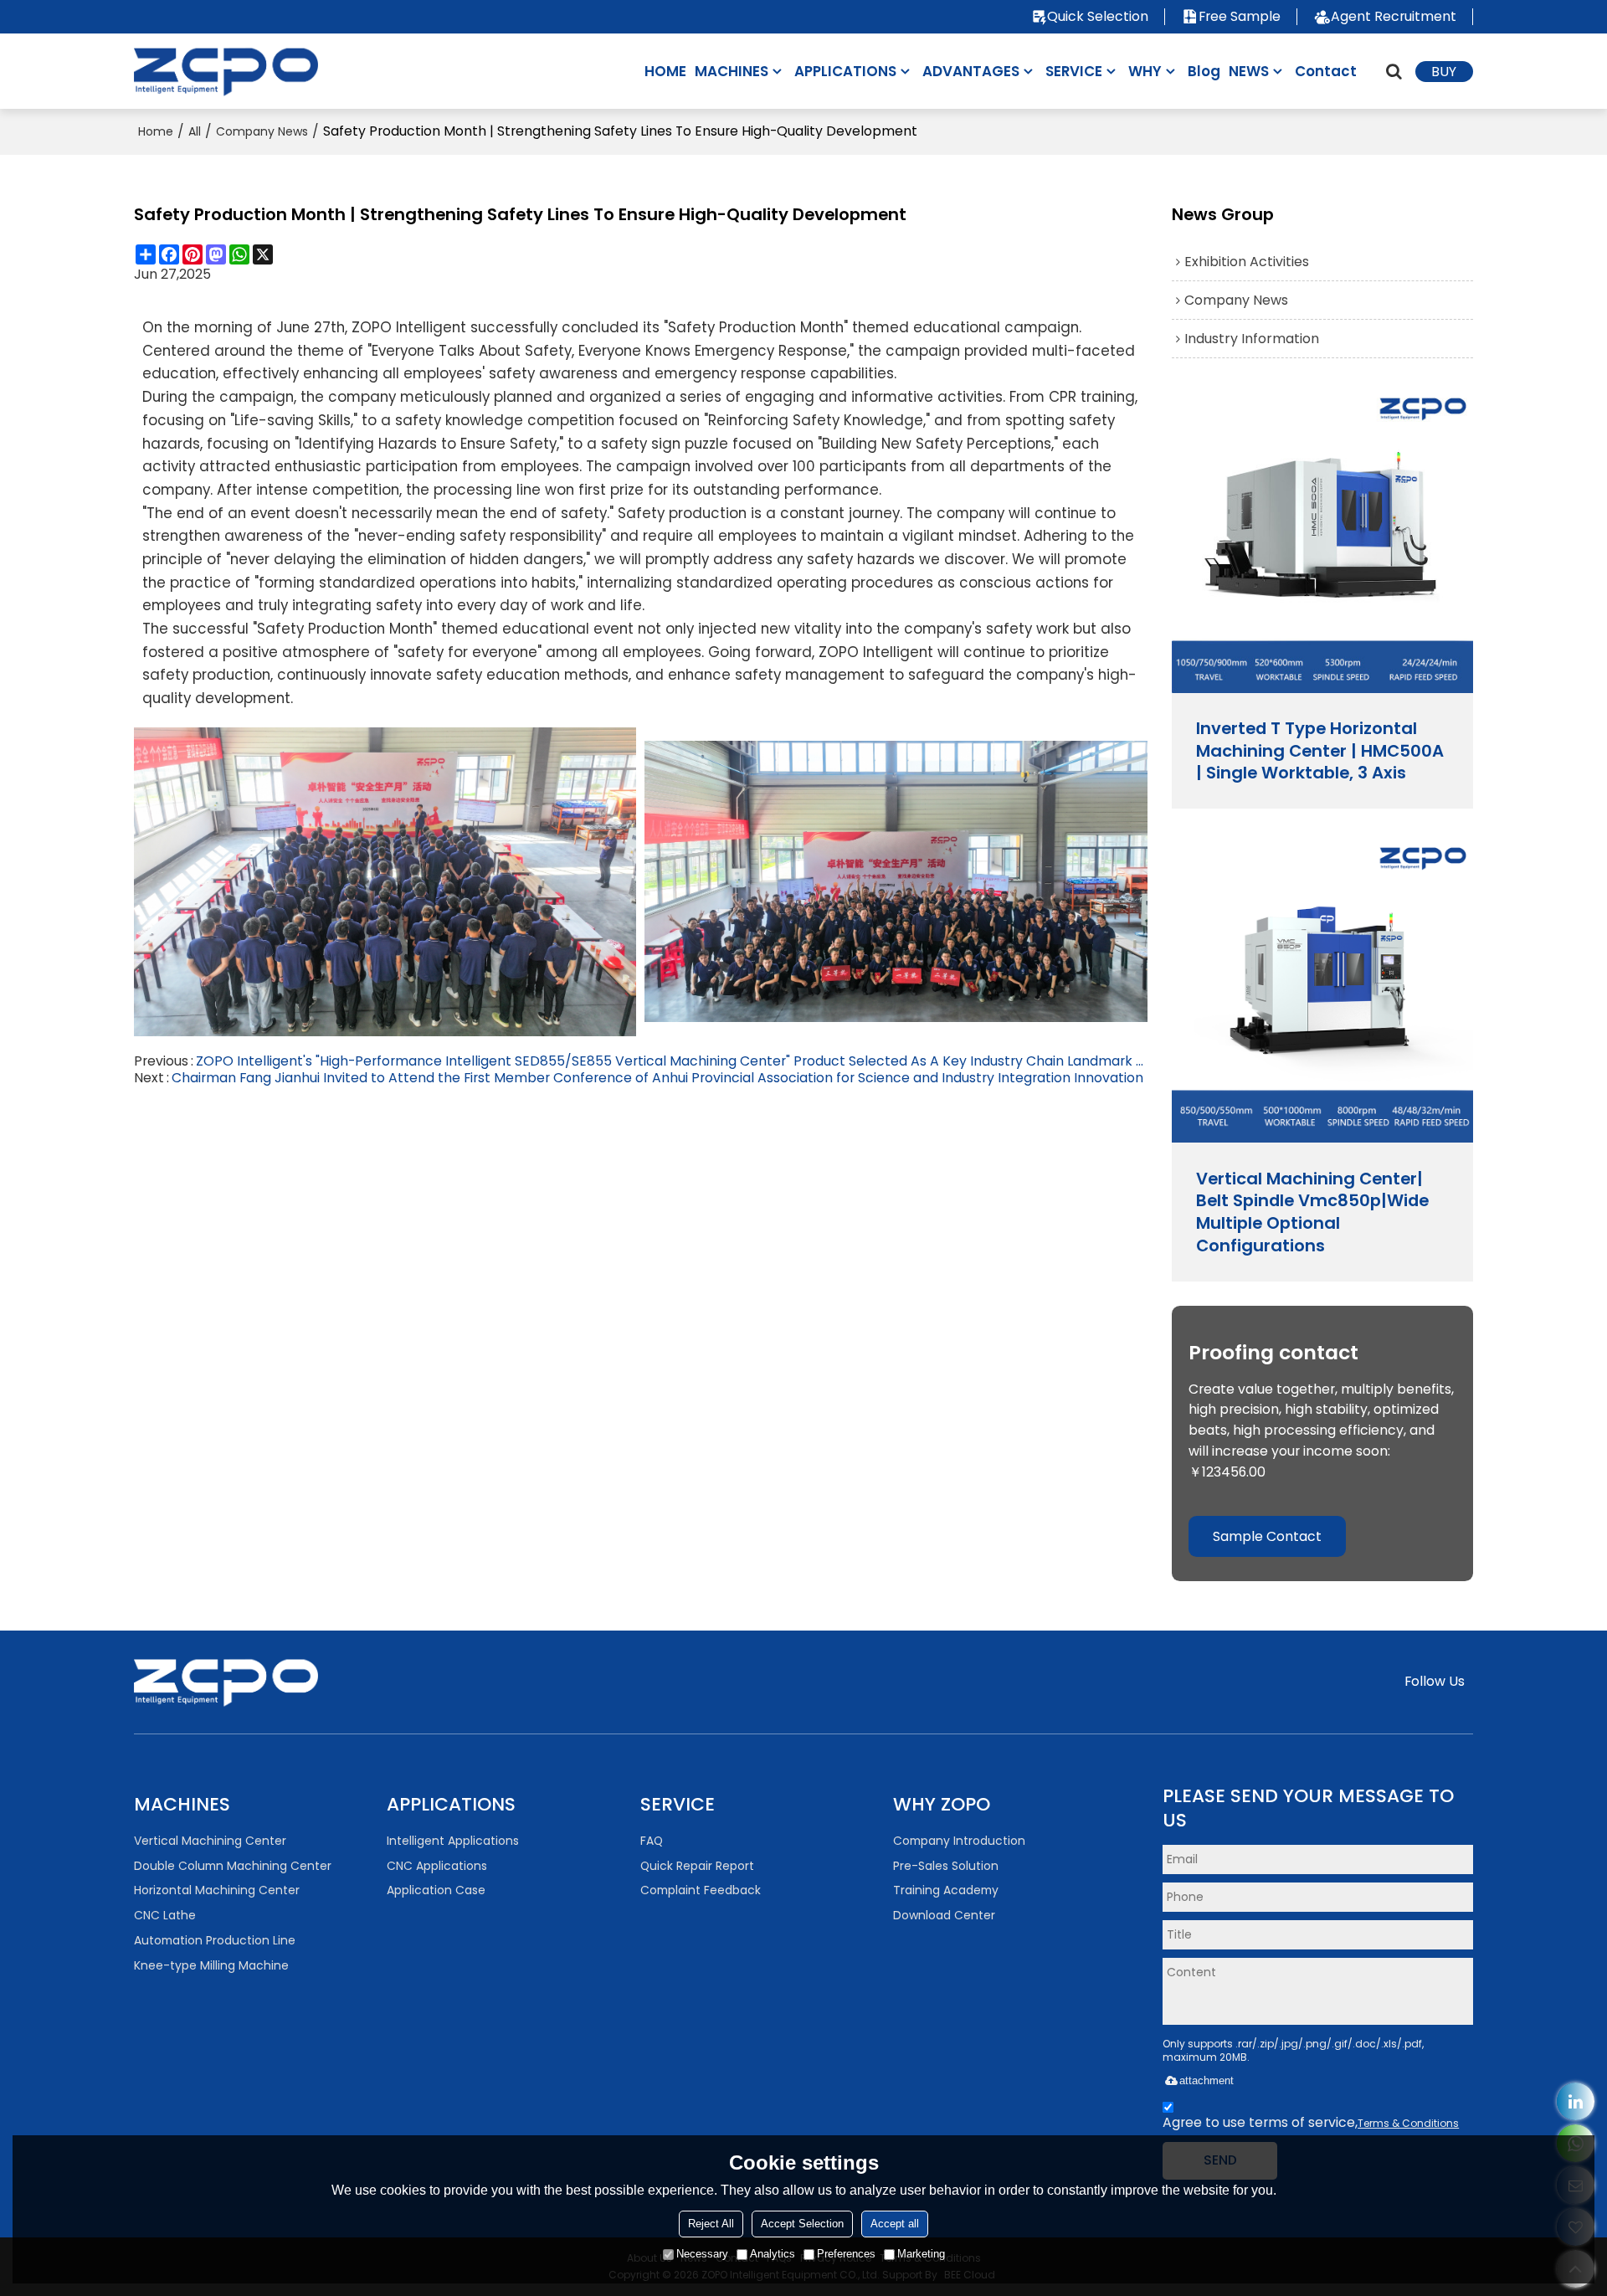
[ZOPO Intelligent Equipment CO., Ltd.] (226, 71)
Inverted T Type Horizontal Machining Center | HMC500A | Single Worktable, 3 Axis (1320, 751)
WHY (1145, 71)
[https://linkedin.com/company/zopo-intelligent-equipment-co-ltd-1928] (1576, 2101)
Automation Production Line (215, 1940)
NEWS (1249, 71)
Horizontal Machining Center (217, 1890)
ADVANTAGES (971, 71)
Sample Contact (1267, 1536)
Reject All (711, 2224)
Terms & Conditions (1408, 2123)
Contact (1326, 71)
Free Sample (1240, 17)
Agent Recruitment (1394, 17)
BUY (1444, 72)
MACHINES (732, 71)
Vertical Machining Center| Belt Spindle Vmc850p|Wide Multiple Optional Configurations (1312, 1212)
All (195, 131)
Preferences (846, 2254)
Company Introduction (959, 1841)
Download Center (944, 1915)
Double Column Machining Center (233, 1866)
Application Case (436, 1890)
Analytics (773, 2254)
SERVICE (1074, 71)
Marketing (921, 2254)
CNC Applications (437, 1866)
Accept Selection (802, 2224)
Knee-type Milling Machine (211, 1965)
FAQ (652, 1841)
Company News (262, 131)
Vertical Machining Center (210, 1841)
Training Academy (946, 1890)
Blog (1204, 71)
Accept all (895, 2224)
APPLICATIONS (845, 71)
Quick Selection (1098, 17)
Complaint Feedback (701, 1890)
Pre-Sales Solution (946, 1866)
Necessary (702, 2254)
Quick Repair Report (697, 1866)
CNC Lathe (165, 1915)
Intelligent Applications (453, 1841)
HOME (665, 71)
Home (156, 131)
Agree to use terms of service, (1311, 2122)
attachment (1207, 2080)
